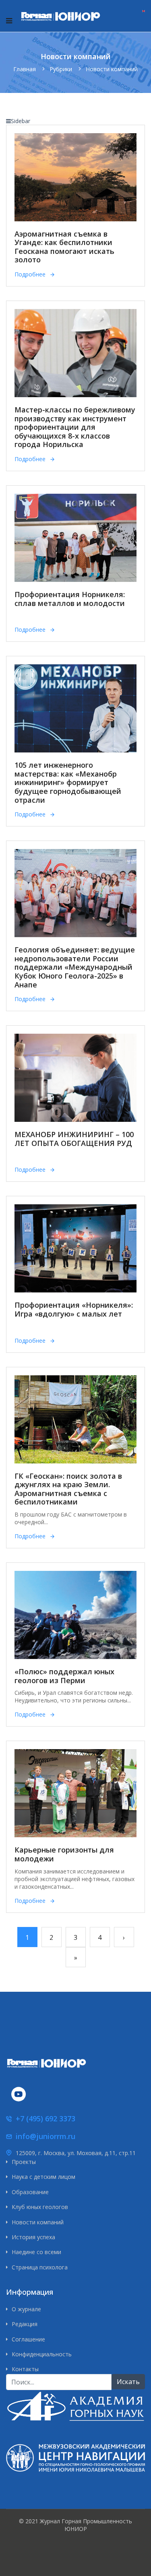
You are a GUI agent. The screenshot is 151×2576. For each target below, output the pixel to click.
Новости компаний (38, 2222)
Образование (30, 2192)
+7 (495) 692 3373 (46, 2119)
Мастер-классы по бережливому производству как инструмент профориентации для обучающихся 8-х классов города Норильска (75, 427)
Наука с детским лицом (43, 2177)
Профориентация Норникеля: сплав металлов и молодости (70, 599)
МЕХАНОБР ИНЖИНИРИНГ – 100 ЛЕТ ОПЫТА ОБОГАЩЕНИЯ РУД (74, 1139)
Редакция (25, 2324)
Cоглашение (28, 2339)
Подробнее (30, 274)
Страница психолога (40, 2267)
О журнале (26, 2309)
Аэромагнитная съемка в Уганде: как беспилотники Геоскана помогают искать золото (64, 247)
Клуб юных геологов (40, 2207)
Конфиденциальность (42, 2354)
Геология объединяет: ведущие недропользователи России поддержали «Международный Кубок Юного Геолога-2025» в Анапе (75, 967)
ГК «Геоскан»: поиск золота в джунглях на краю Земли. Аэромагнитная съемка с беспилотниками (68, 1489)
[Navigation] (9, 21)
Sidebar (21, 121)
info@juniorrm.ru (46, 2136)
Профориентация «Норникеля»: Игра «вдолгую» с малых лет (74, 1309)
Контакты (25, 2369)
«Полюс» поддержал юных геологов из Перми (64, 1676)
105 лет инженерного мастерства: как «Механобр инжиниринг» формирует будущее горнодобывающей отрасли (68, 782)
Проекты (24, 2162)
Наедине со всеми (36, 2252)
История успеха (33, 2237)
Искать (128, 2382)
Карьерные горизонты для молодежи (64, 1854)
